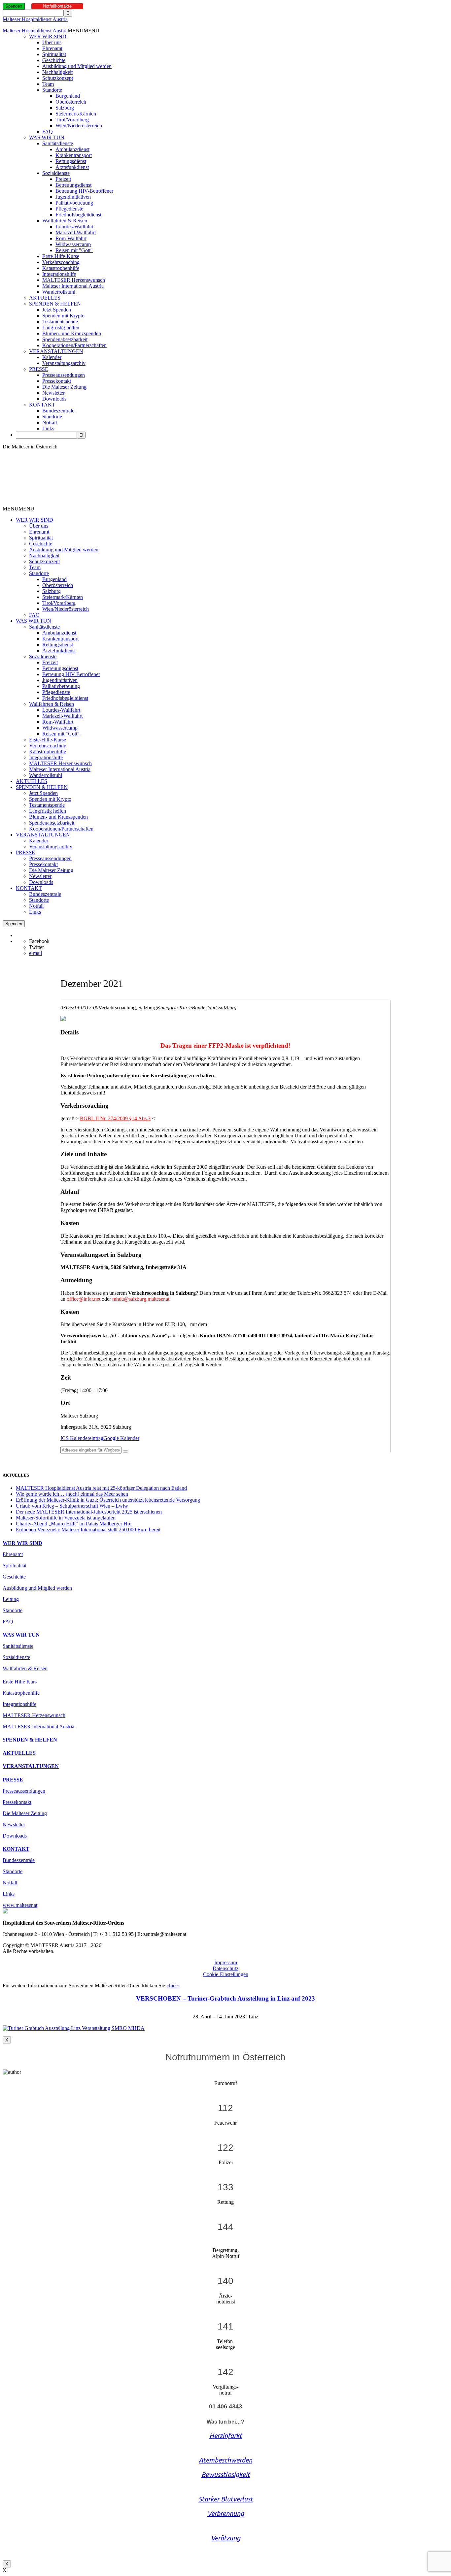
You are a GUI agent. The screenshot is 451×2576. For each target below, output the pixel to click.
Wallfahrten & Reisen (65, 221)
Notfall (50, 423)
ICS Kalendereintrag (82, 1438)
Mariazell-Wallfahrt (76, 232)
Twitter (36, 947)
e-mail (35, 953)
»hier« (173, 1986)
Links (48, 428)
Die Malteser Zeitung (64, 387)
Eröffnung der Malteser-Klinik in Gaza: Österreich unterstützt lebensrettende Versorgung (108, 1500)
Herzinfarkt (226, 2436)
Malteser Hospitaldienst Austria (35, 19)
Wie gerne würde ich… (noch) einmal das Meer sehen (72, 1494)
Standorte (52, 90)
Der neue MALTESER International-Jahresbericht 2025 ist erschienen (89, 1512)
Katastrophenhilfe (61, 268)
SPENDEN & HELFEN (55, 304)
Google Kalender (121, 1438)
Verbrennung (226, 2513)
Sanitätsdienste (58, 143)
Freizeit (63, 179)
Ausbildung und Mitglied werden (77, 66)
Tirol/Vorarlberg (72, 120)
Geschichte (54, 60)
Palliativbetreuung (74, 203)
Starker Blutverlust (226, 2499)
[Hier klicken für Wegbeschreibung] (125, 1451)
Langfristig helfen (61, 327)
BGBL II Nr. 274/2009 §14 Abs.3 (115, 1118)
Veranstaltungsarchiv (64, 363)
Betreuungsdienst (73, 185)
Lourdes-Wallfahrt (74, 227)
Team (48, 84)
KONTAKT (42, 405)
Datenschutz (225, 1968)
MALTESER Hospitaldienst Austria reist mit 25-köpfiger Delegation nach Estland (101, 1488)
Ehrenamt (52, 48)
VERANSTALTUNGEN (56, 351)
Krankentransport (74, 155)
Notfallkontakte (57, 6)
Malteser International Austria (73, 286)
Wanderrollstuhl (59, 292)
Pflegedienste (69, 209)
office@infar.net (84, 1299)
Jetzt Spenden (57, 310)
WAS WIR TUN (47, 137)
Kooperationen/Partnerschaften (74, 345)
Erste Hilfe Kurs (20, 1682)
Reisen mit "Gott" (74, 250)
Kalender (52, 357)
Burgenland (68, 96)
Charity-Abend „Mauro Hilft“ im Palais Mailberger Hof (74, 1524)
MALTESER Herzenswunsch (74, 280)
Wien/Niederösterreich (79, 126)
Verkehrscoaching (61, 262)
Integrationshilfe (59, 274)
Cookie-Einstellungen (226, 1974)
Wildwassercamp (73, 244)
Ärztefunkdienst (72, 167)
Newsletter (53, 393)
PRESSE (39, 369)
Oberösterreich (71, 102)
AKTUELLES (45, 298)
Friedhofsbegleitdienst (78, 215)
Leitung (11, 1599)
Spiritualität (54, 54)
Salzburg (65, 108)
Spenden (14, 6)
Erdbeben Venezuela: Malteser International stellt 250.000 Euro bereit (88, 1530)
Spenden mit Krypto (63, 316)
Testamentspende (60, 322)
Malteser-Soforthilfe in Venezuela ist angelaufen (66, 1518)
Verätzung (226, 2538)
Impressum (226, 1962)
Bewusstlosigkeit (226, 2475)
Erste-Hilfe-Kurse (61, 256)
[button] (84, 31)
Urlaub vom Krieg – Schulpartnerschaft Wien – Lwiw (72, 1506)
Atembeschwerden (225, 2460)
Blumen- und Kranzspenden (72, 333)
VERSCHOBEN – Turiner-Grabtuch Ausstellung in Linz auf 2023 (225, 1998)
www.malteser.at (20, 1905)
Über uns (52, 42)
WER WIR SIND (48, 36)
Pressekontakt (57, 381)
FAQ (48, 131)
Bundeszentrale (58, 411)
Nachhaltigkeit (57, 72)
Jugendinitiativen (73, 197)
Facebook (39, 941)
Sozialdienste (56, 173)
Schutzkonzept (58, 78)
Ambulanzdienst (72, 149)
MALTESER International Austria (38, 1727)
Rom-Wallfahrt (71, 238)
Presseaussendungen (64, 375)
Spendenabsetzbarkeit (65, 339)
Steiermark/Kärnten (76, 114)
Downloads (54, 399)
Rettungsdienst (71, 161)
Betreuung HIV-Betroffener (84, 191)
